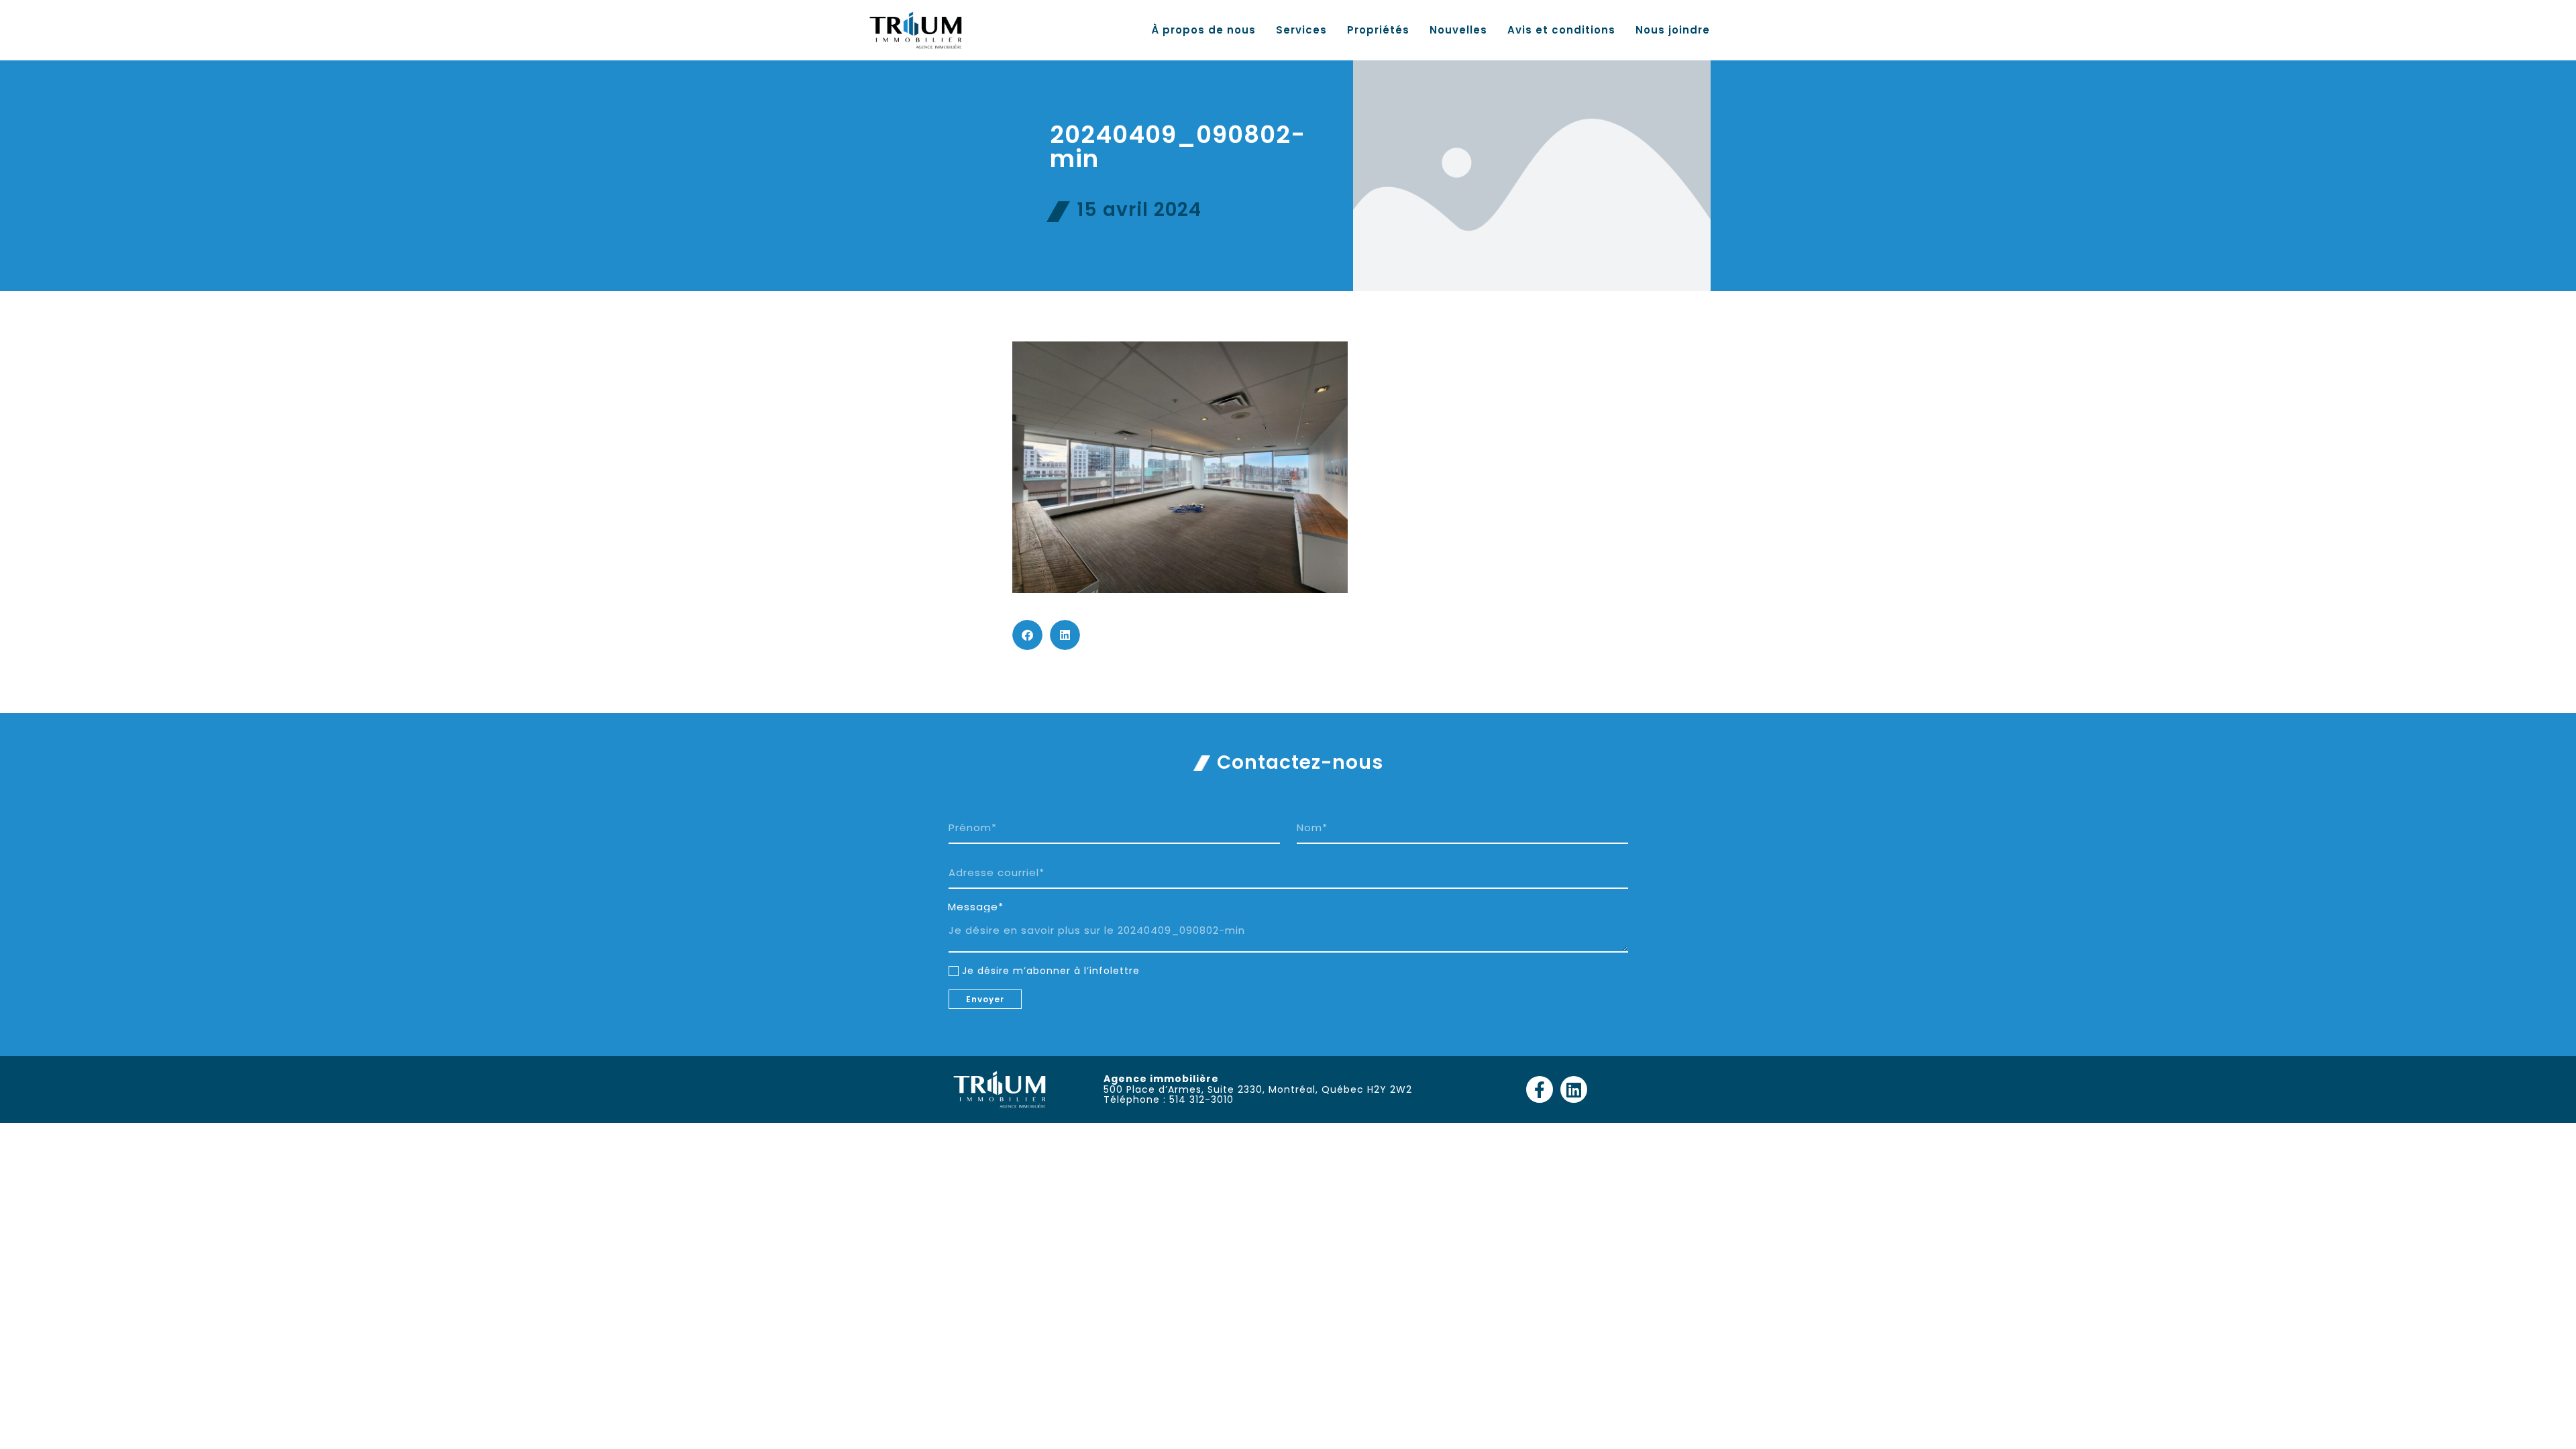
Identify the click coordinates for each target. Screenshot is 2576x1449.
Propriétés (1378, 30)
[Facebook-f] (1540, 1089)
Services (1301, 30)
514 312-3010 (1201, 1099)
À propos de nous (1203, 30)
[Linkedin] (1574, 1089)
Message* (976, 907)
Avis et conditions (1561, 30)
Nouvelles (1458, 30)
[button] (1027, 635)
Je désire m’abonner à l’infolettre (1051, 971)
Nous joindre (1673, 30)
